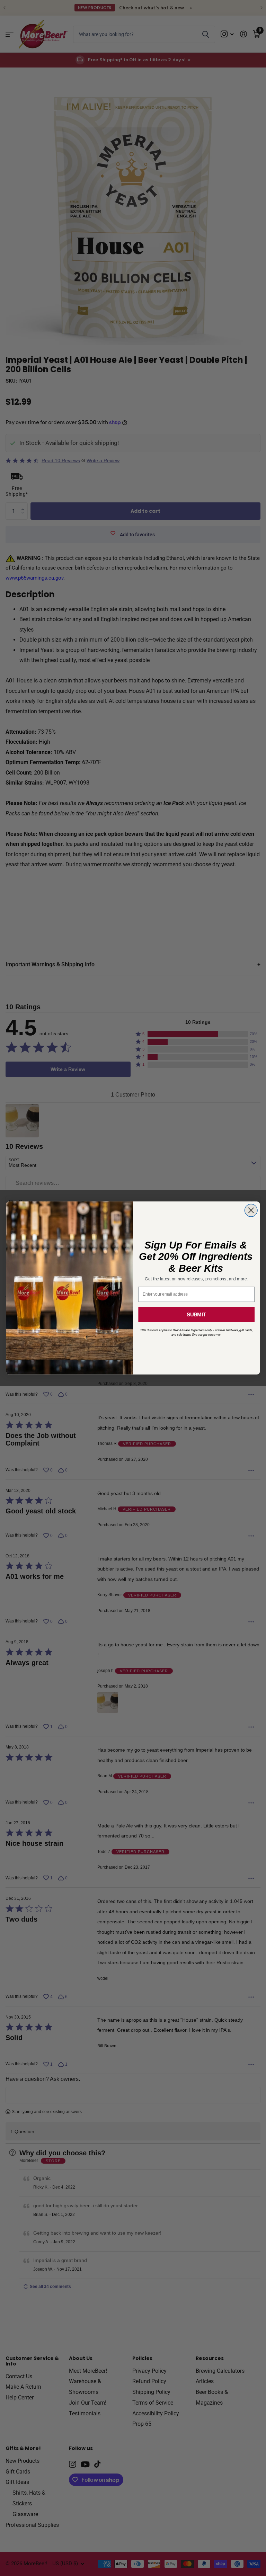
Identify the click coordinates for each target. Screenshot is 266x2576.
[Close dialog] (251, 1211)
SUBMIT (196, 1315)
